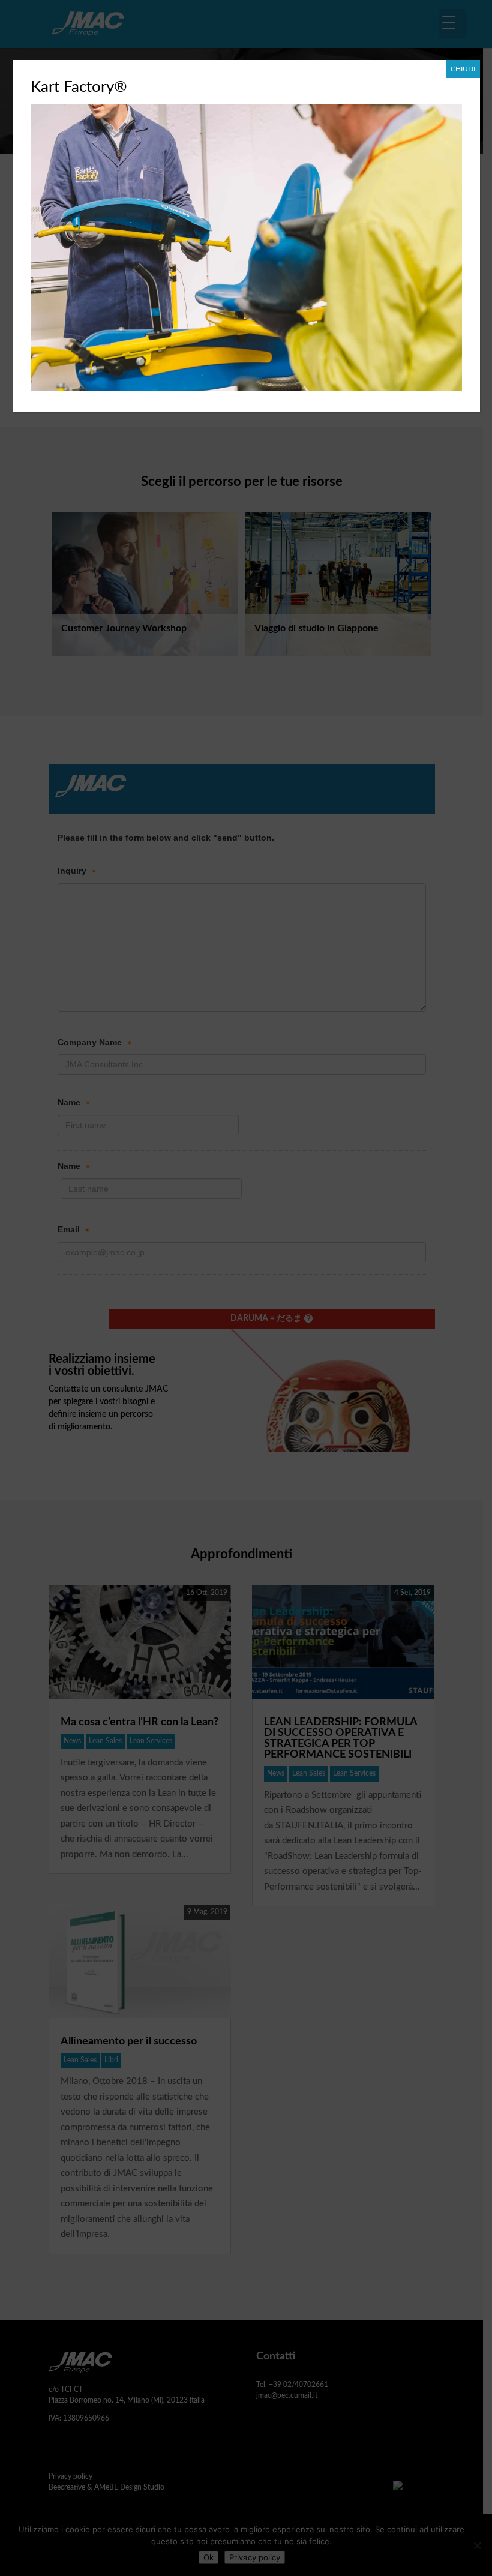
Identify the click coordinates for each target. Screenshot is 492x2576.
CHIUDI (463, 69)
